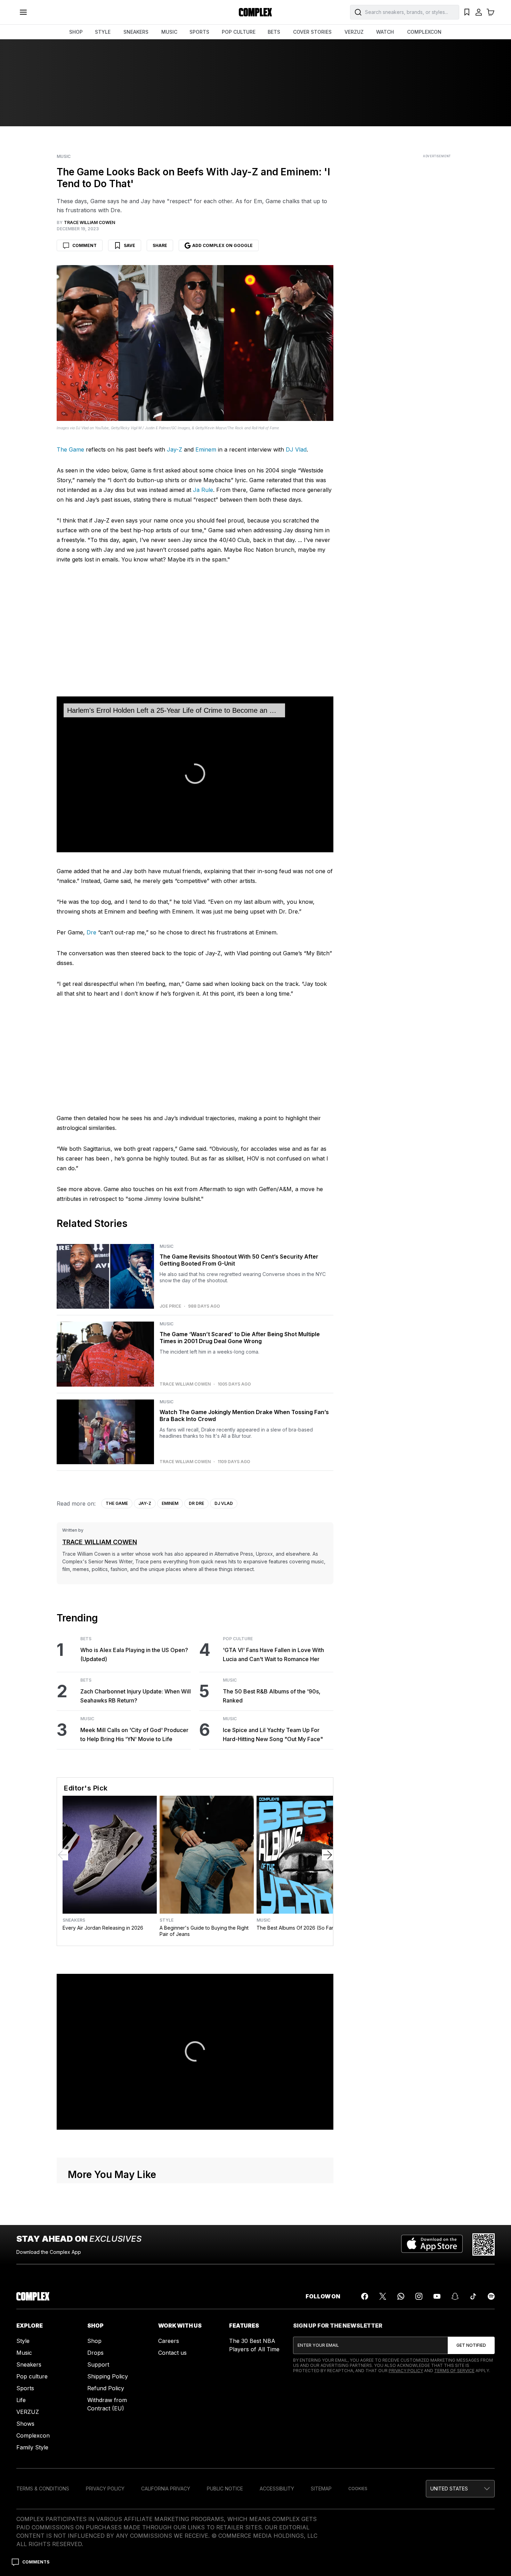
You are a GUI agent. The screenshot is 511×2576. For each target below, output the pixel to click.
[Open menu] (23, 12)
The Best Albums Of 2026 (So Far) (296, 1928)
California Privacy (166, 2489)
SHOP (76, 32)
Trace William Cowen (185, 1384)
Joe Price (170, 1306)
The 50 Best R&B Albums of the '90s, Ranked (272, 1696)
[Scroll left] (63, 1855)
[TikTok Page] (473, 2296)
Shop (94, 2341)
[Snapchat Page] (455, 2296)
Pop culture (32, 2376)
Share (160, 245)
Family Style (32, 2447)
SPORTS (199, 32)
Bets (86, 1639)
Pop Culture (238, 1639)
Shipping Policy (108, 2376)
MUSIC (169, 32)
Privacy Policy (406, 2371)
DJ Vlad (296, 449)
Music (64, 157)
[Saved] (467, 12)
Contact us (172, 2353)
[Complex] (255, 12)
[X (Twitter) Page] (383, 2296)
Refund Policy (106, 2388)
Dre (91, 932)
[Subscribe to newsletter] (471, 2345)
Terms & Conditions (43, 2489)
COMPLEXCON (424, 32)
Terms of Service (454, 2371)
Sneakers (74, 1920)
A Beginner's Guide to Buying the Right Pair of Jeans (204, 1931)
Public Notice (225, 2489)
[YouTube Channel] (437, 2296)
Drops (95, 2353)
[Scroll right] (327, 1855)
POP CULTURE (239, 32)
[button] (460, 2489)
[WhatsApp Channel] (401, 2296)
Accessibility (277, 2489)
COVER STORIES (312, 32)
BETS (274, 32)
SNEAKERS (136, 32)
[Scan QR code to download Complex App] (484, 2244)
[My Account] (479, 12)
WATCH (385, 32)
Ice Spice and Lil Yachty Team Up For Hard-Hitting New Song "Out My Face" (273, 1734)
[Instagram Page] (419, 2296)
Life (21, 2400)
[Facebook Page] (365, 2296)
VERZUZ (354, 32)
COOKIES (358, 2489)
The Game (70, 449)
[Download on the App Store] (432, 2244)
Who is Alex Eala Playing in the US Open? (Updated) (134, 1654)
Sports (25, 2388)
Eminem (206, 449)
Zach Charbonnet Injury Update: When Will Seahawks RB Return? (136, 1696)
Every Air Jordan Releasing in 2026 (103, 1928)
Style (167, 1920)
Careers (169, 2341)
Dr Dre (196, 1503)
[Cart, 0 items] (490, 12)
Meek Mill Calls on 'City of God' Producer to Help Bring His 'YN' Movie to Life (134, 1734)
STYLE (103, 32)
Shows (25, 2424)
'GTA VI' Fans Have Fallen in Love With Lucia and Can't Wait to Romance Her (273, 1654)
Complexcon (33, 2435)
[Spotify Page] (491, 2296)
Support (98, 2364)
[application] (195, 774)
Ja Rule (203, 490)
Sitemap (321, 2489)
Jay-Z (175, 449)
